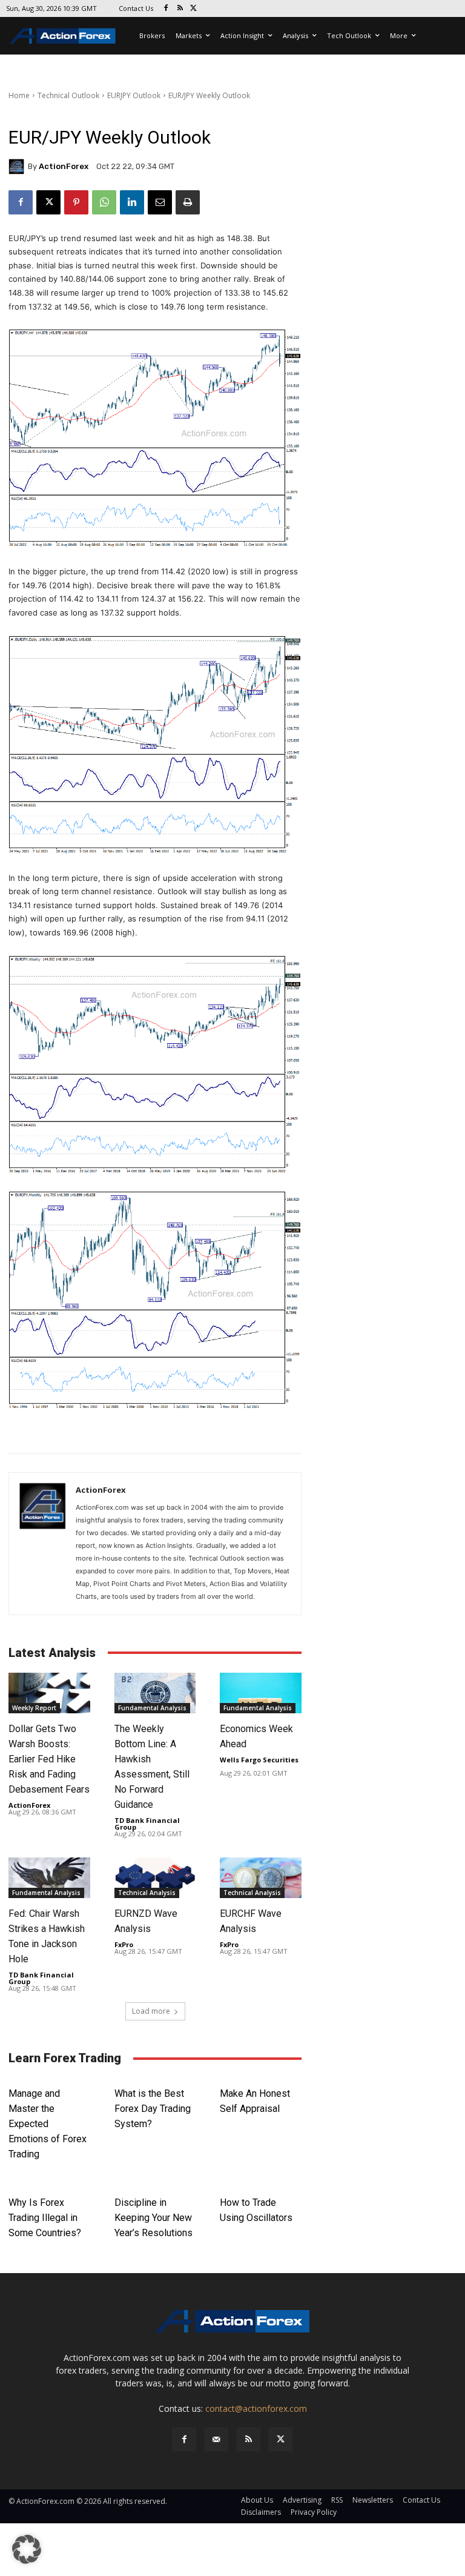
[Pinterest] (76, 202)
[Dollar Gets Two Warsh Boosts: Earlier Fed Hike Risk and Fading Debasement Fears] (49, 1693)
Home (19, 95)
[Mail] (216, 2439)
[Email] (160, 202)
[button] (27, 2549)
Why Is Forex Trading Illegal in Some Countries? (45, 2218)
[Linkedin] (132, 202)
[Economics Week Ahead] (261, 1693)
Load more (151, 2011)
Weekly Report (34, 1708)
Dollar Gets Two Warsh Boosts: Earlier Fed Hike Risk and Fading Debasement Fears (49, 1759)
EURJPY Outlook (134, 95)
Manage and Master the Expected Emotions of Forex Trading (48, 2124)
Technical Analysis (147, 1893)
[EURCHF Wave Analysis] (261, 1878)
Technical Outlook (68, 95)
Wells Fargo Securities (259, 1760)
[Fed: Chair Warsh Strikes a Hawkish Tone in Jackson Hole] (49, 1878)
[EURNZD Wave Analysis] (155, 1878)
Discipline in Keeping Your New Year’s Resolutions (153, 2218)
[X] (194, 9)
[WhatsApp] (104, 202)
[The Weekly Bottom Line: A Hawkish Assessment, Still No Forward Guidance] (155, 1693)
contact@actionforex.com (256, 2408)
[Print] (188, 202)
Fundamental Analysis (152, 1708)
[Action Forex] (62, 36)
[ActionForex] (18, 167)
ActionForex (64, 166)
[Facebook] (166, 9)
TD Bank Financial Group (147, 1824)
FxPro (124, 1944)
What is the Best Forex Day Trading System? (153, 2109)
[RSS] (180, 9)
